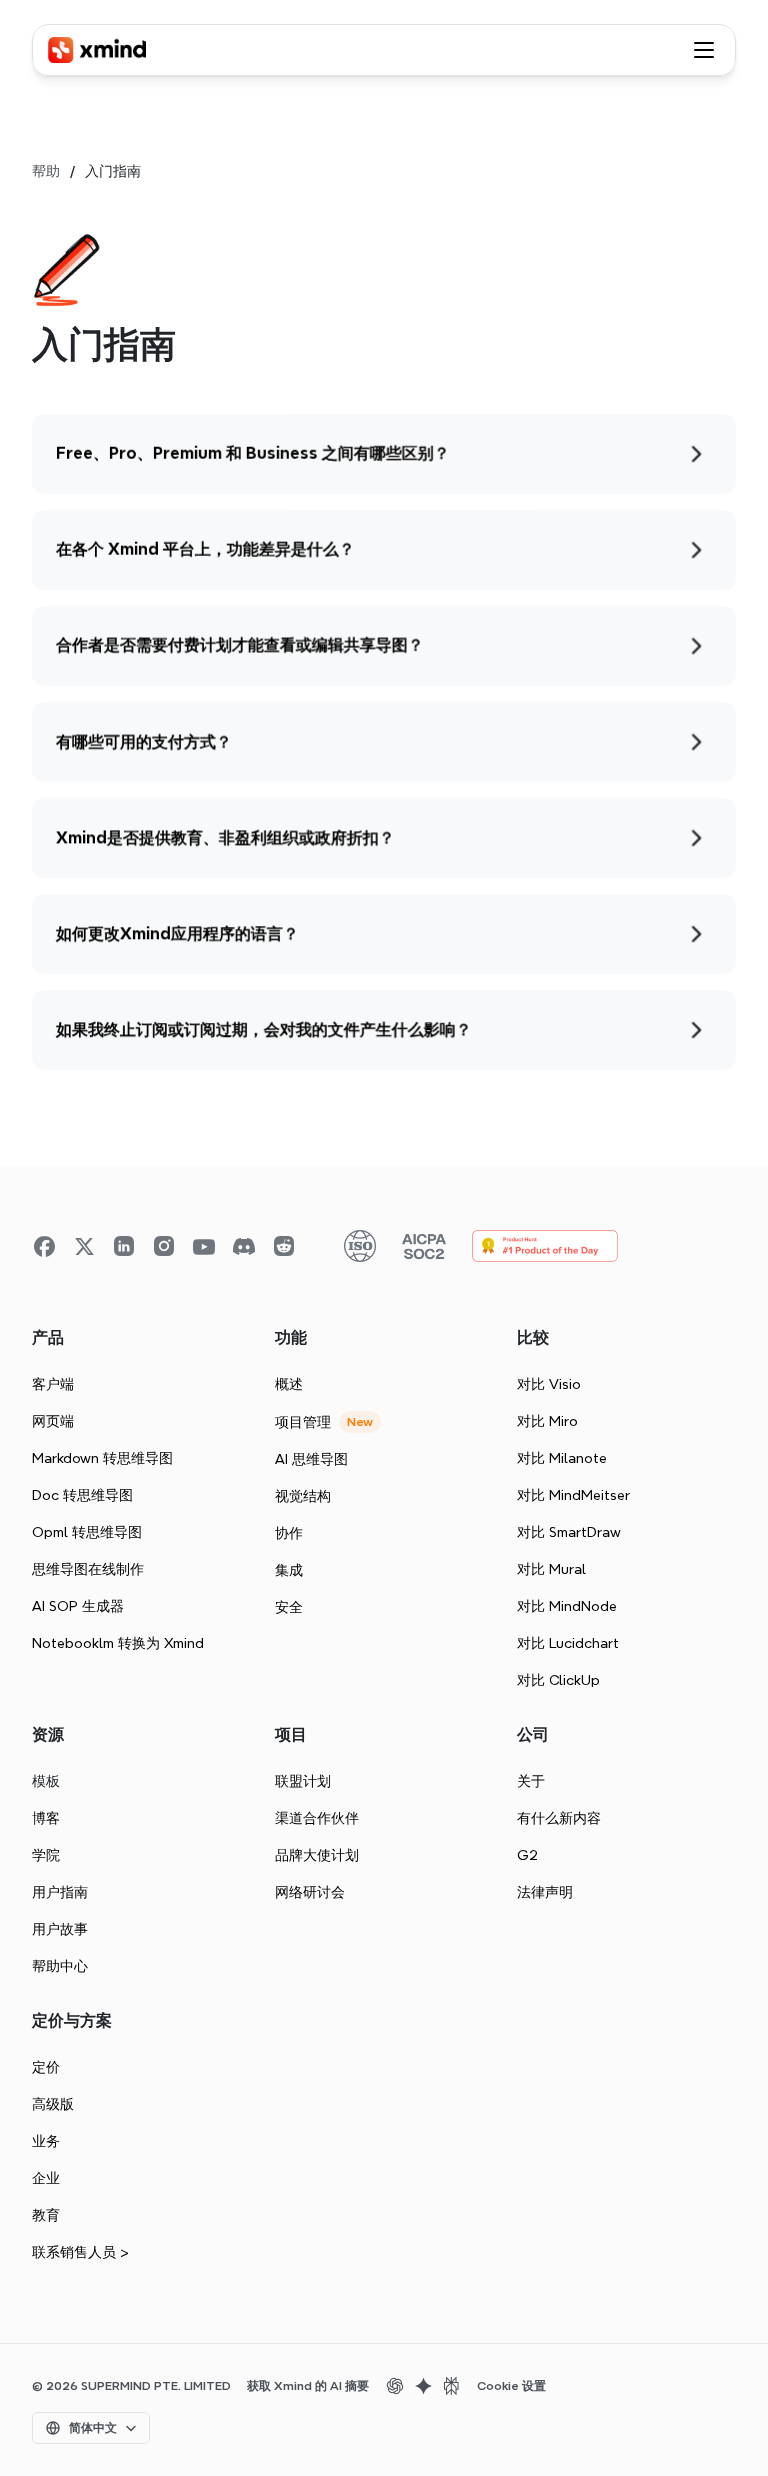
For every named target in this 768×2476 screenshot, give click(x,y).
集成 (289, 1570)
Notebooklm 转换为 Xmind (118, 1643)
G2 (527, 1855)
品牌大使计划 (317, 1855)
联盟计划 (303, 1781)
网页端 (53, 1421)
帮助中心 (60, 1966)
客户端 (53, 1384)
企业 (46, 2178)
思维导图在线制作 (88, 1569)
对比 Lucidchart (568, 1643)
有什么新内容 (559, 1818)
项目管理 (303, 1422)
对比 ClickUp (558, 1680)
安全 (289, 1607)
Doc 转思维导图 (82, 1495)
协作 (289, 1533)
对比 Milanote (562, 1458)
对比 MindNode (567, 1606)
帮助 (46, 171)
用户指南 (60, 1892)
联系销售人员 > (80, 2252)
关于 (531, 1781)
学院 (46, 1855)
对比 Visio (549, 1384)
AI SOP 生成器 (78, 1606)
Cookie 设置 (511, 2386)
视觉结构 (303, 1496)
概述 (289, 1384)
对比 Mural (551, 1569)
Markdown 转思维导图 (102, 1458)
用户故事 (60, 1929)
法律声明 (545, 1892)
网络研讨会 (310, 1892)
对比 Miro (547, 1421)
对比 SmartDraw (569, 1532)
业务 (46, 2141)
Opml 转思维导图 (87, 1532)
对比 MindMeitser (573, 1495)
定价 (46, 2067)
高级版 (53, 2104)
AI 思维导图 (311, 1459)
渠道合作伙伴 (317, 1818)
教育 (46, 2215)
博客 (46, 1818)
